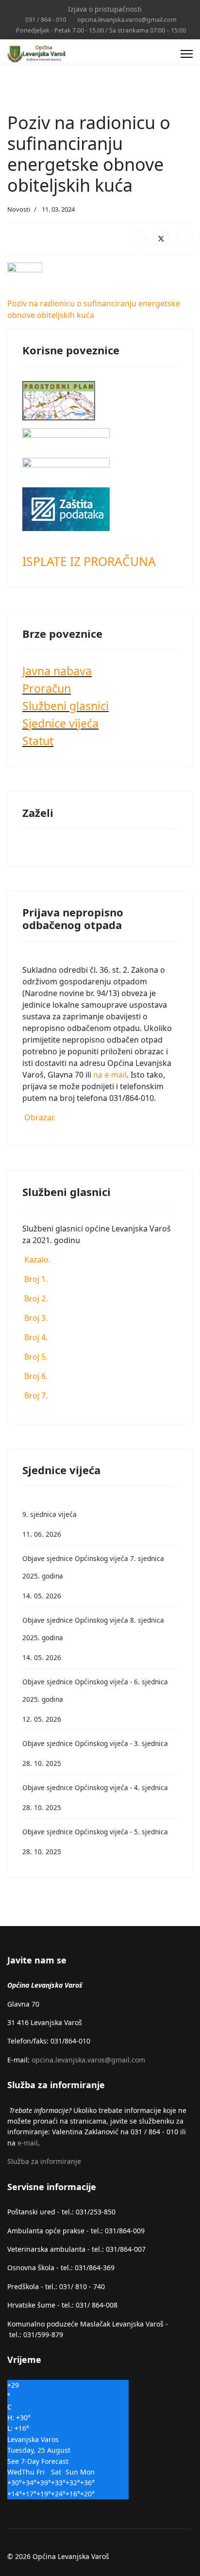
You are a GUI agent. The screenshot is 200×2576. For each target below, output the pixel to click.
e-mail (28, 2143)
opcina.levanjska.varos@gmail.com (127, 20)
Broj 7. (35, 1396)
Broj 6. (35, 1376)
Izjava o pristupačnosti (105, 9)
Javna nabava (57, 671)
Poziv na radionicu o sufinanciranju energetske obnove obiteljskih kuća (94, 309)
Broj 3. (35, 1318)
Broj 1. (35, 1279)
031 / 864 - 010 (46, 20)
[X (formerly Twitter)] (161, 238)
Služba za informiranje (44, 2161)
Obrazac (39, 1117)
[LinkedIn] (184, 238)
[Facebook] (138, 238)
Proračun (47, 688)
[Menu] (187, 54)
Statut (38, 741)
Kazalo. (36, 1260)
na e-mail (110, 1075)
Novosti (19, 209)
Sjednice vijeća (60, 723)
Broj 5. (35, 1357)
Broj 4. (35, 1337)
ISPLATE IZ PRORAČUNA (89, 561)
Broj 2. (35, 1298)
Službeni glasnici (66, 706)
